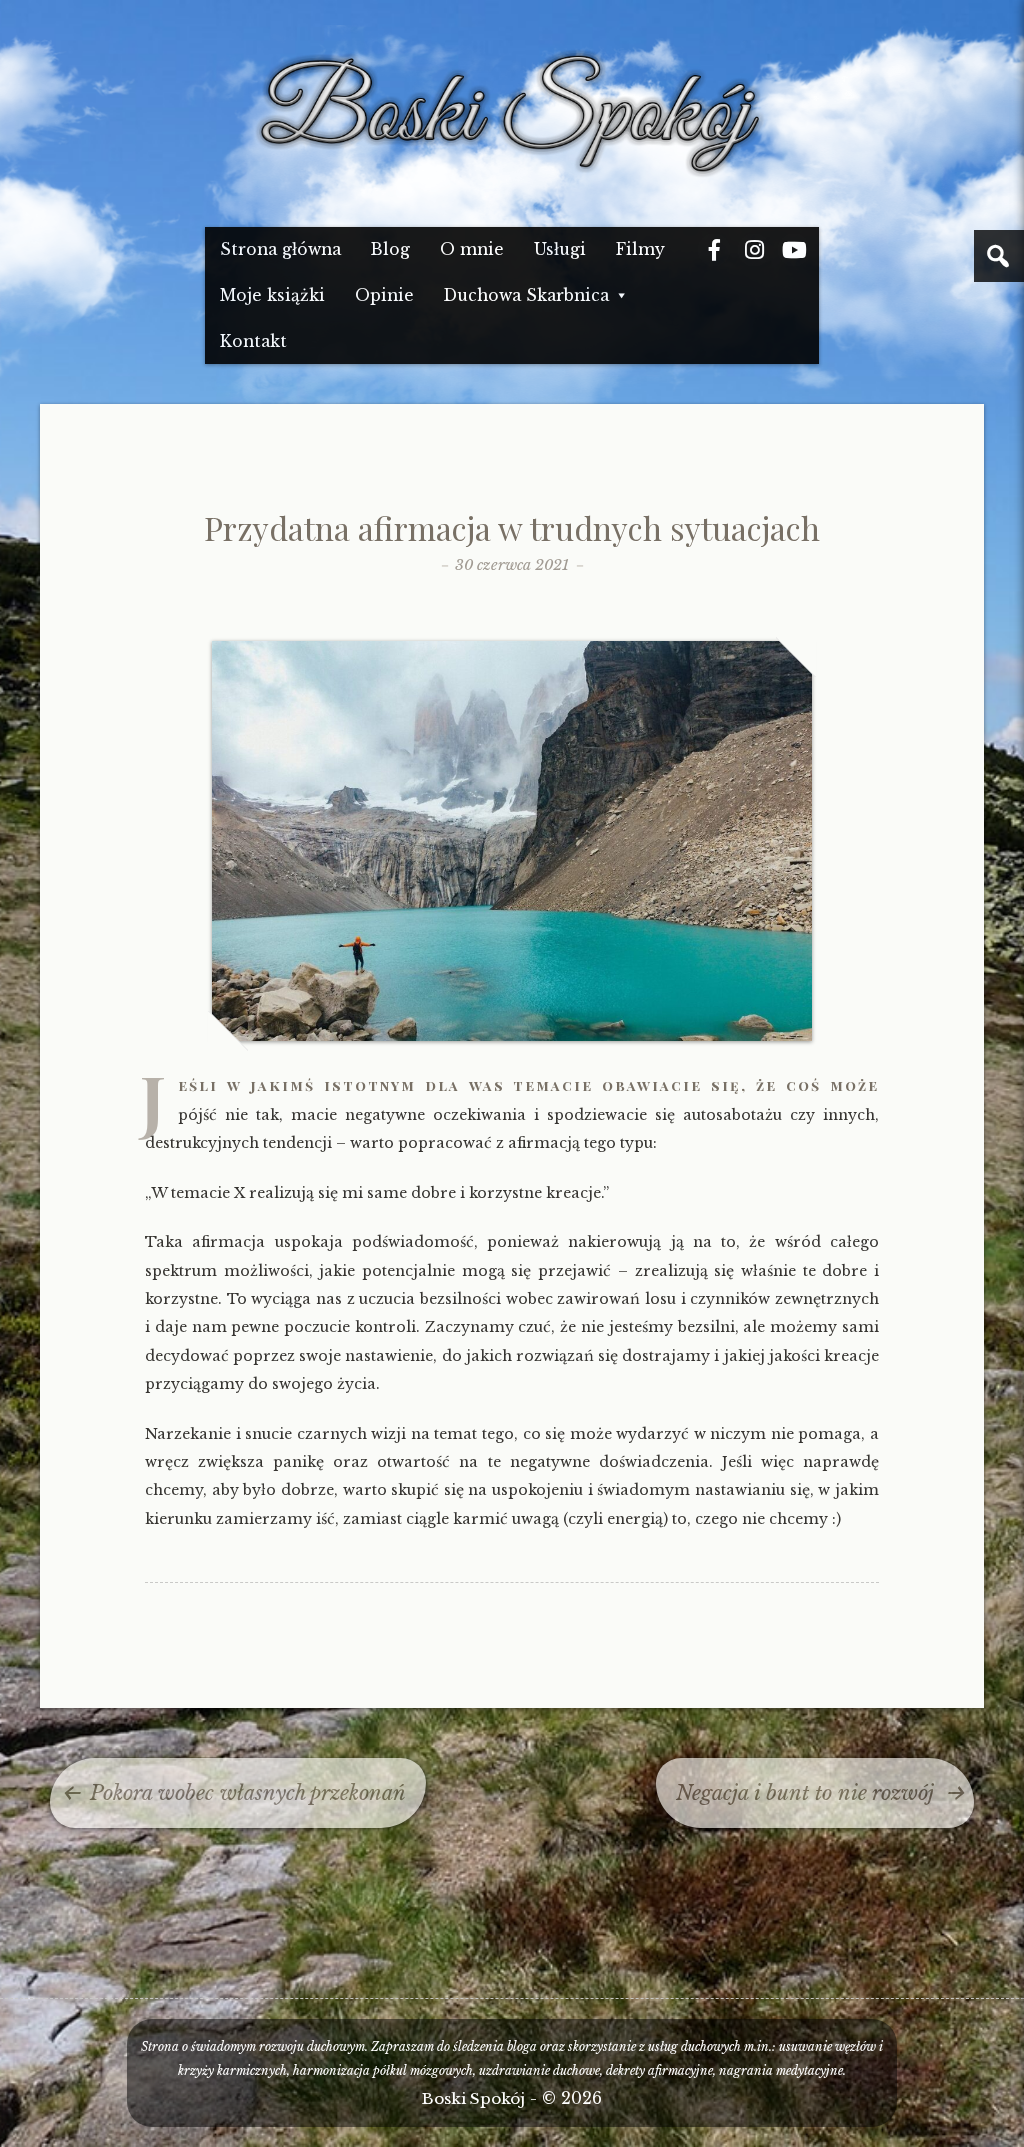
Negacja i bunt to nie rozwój (805, 1793)
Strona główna (280, 249)
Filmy (640, 249)
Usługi (560, 249)
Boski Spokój (473, 2098)
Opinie (384, 295)
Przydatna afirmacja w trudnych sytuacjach (512, 527)
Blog (390, 249)
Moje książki (272, 295)
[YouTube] (794, 250)
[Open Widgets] (999, 256)
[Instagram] (754, 250)
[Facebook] (714, 250)
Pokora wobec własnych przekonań (248, 1793)
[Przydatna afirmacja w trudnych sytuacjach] (512, 1036)
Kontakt (253, 341)
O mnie (472, 249)
